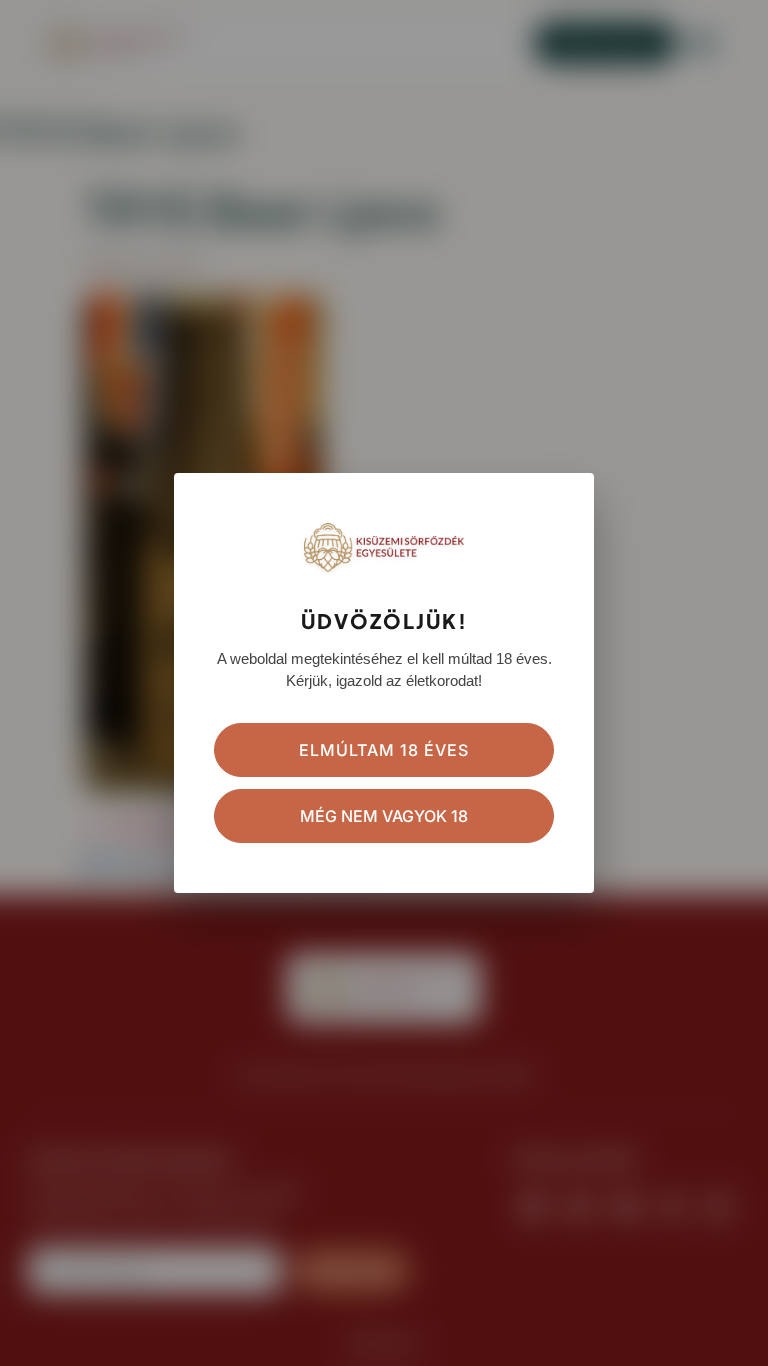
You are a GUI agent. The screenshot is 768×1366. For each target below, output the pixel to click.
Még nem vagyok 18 (384, 816)
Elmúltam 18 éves (384, 750)
